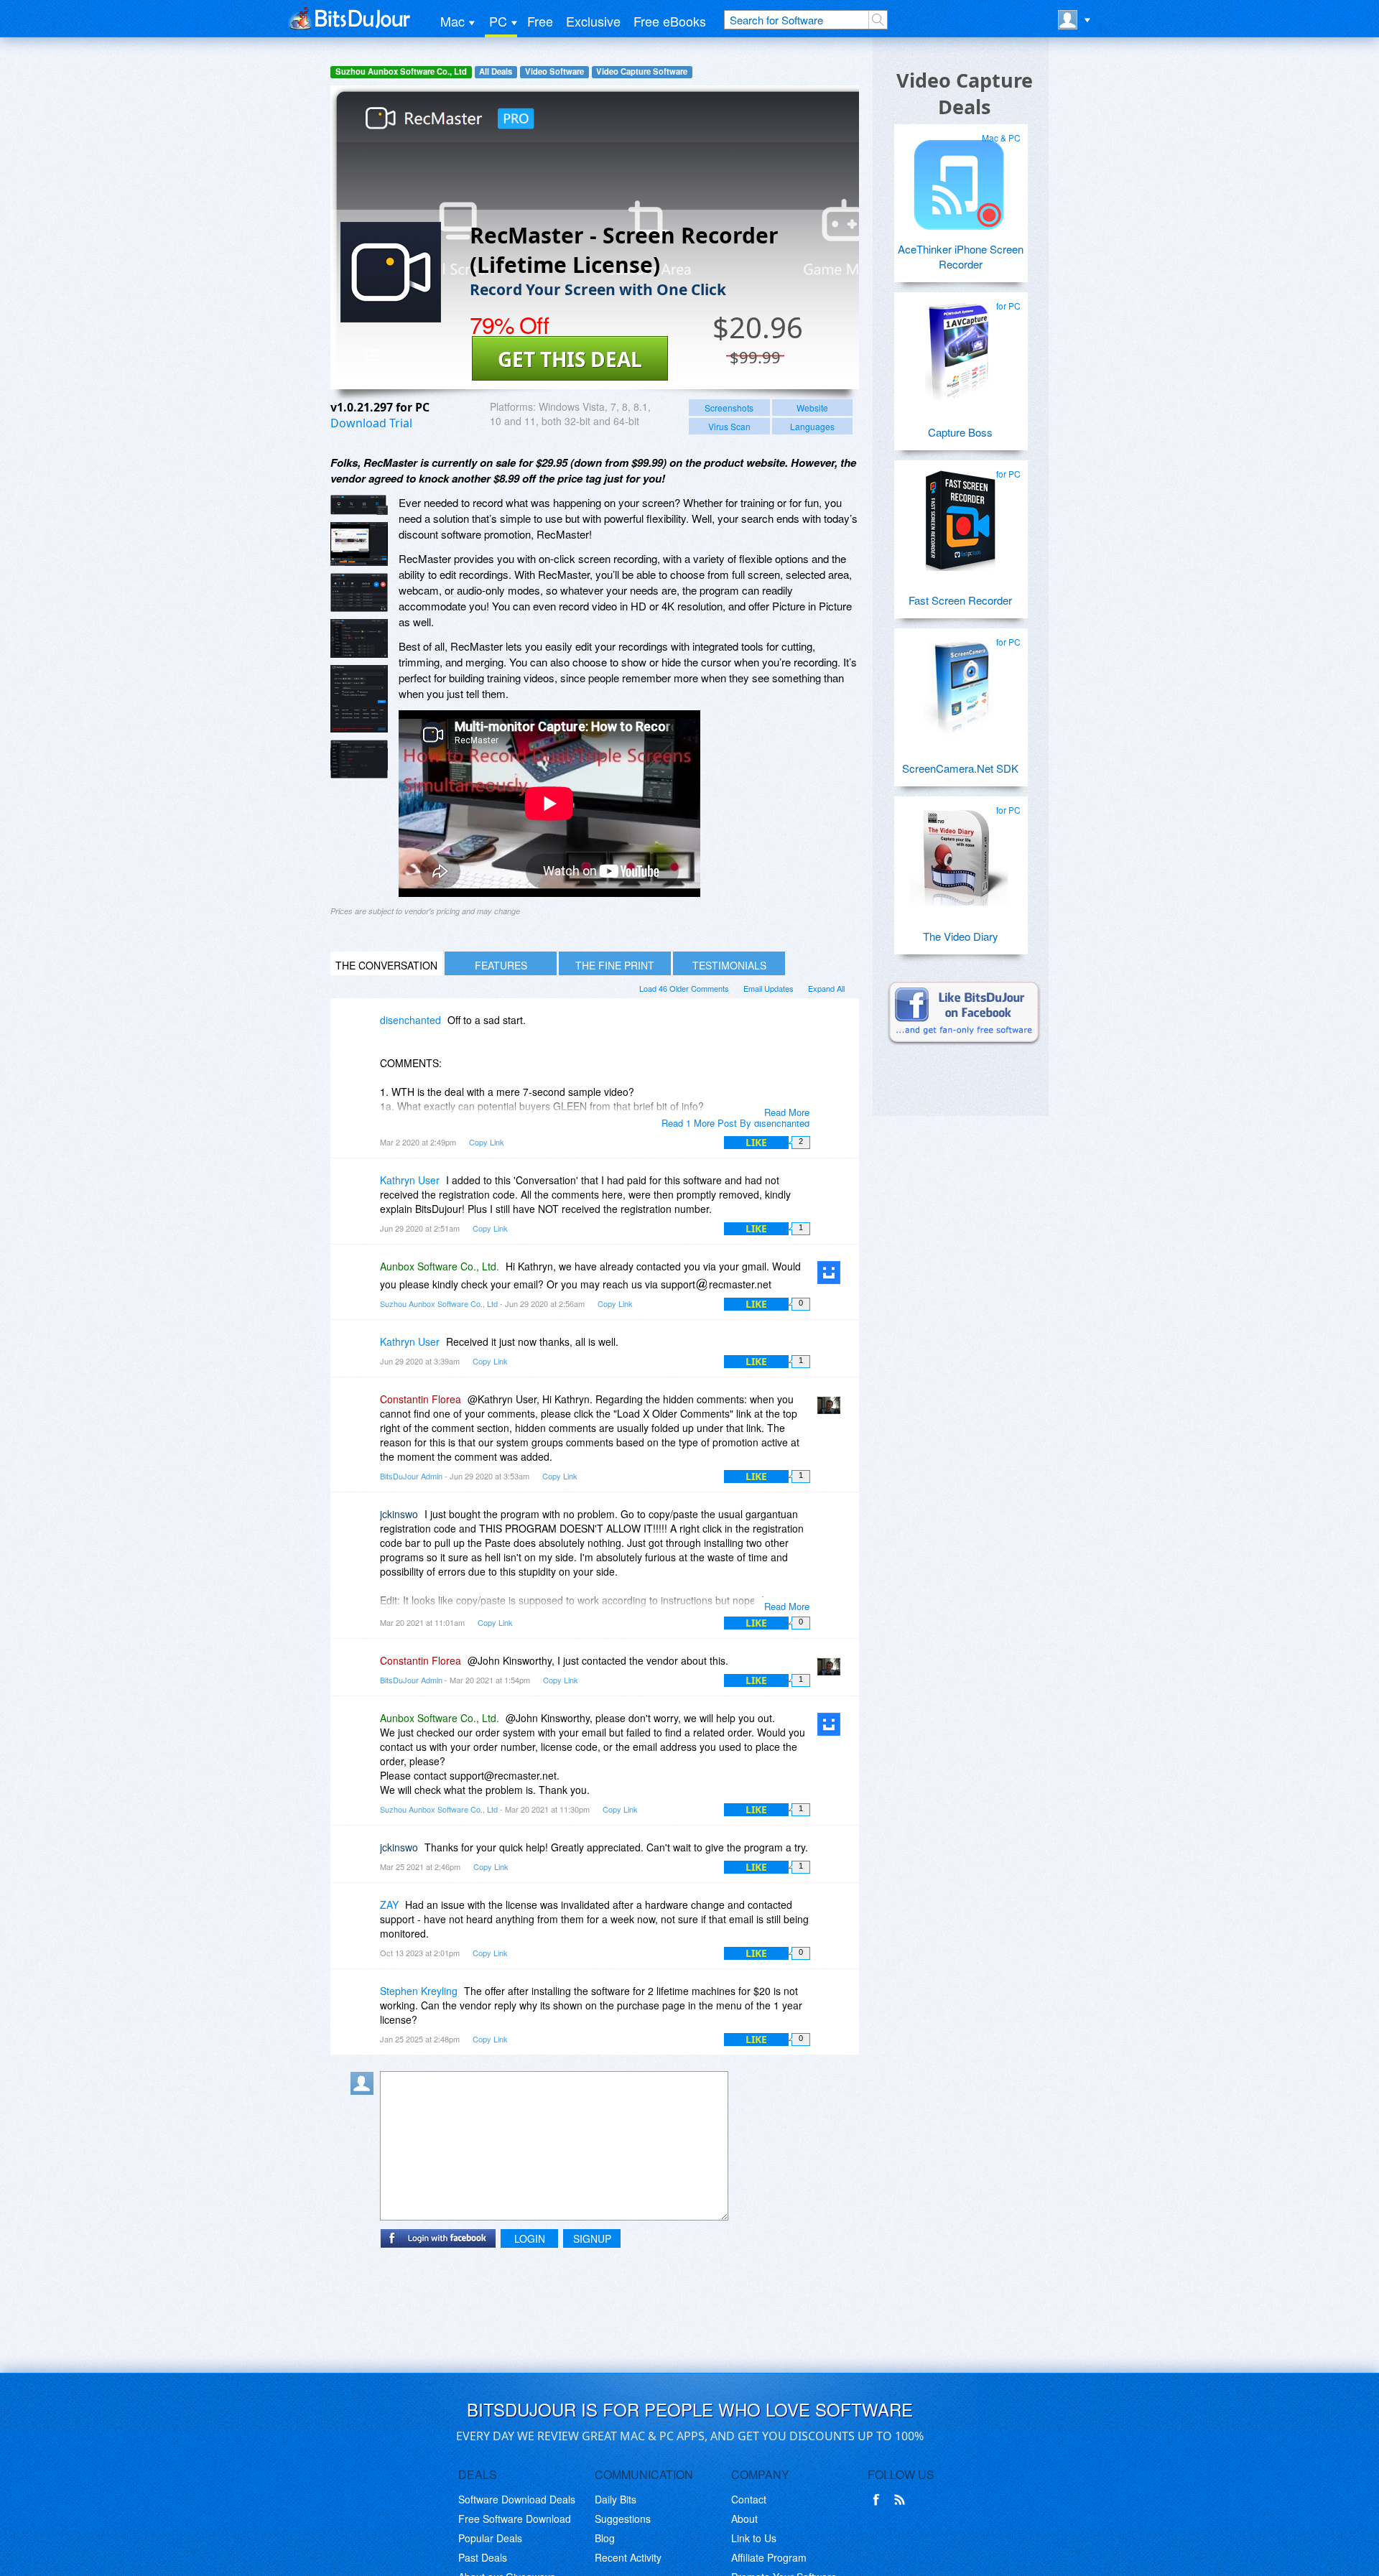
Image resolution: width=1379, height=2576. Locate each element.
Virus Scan (729, 426)
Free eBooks (670, 21)
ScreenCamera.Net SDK (960, 768)
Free (540, 21)
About (744, 2519)
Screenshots (729, 408)
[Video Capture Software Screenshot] (359, 544)
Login (530, 2238)
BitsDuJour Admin (411, 1476)
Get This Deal (570, 359)
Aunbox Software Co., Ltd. (440, 1266)
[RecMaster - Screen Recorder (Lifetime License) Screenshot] (359, 505)
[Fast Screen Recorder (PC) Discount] (959, 515)
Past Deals (483, 2557)
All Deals (496, 71)
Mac (452, 21)
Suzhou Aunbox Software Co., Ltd (401, 71)
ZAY (389, 1905)
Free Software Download (515, 2519)
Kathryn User (410, 1180)
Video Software (554, 71)
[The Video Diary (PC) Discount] (959, 851)
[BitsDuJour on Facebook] (879, 2500)
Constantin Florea (421, 1399)
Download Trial (371, 423)
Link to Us (754, 2538)
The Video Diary (961, 936)
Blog (605, 2538)
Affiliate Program (769, 2557)
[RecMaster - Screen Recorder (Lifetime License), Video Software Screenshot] (359, 638)
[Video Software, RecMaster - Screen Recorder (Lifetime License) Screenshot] (359, 759)
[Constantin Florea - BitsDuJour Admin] (832, 1409)
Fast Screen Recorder (960, 600)
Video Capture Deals (965, 93)
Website (812, 408)
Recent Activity (628, 2557)
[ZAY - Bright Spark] (365, 1915)
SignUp (592, 2238)
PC (498, 21)
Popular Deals (490, 2538)
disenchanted (410, 1020)
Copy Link (487, 1142)
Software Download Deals (517, 2499)
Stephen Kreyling (419, 1991)
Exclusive (593, 21)
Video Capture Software (642, 71)
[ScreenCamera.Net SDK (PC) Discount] (959, 683)
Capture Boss (960, 432)
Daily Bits (616, 2499)
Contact (749, 2499)
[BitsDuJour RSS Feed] (902, 2500)
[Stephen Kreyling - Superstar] (365, 2001)
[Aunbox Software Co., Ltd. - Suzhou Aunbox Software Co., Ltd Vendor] (832, 1277)
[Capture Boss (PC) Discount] (959, 347)
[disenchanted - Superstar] (365, 1030)
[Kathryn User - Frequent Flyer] (365, 1190)
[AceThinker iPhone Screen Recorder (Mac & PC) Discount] (959, 179)
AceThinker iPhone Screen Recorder (961, 256)
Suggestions (623, 2519)
